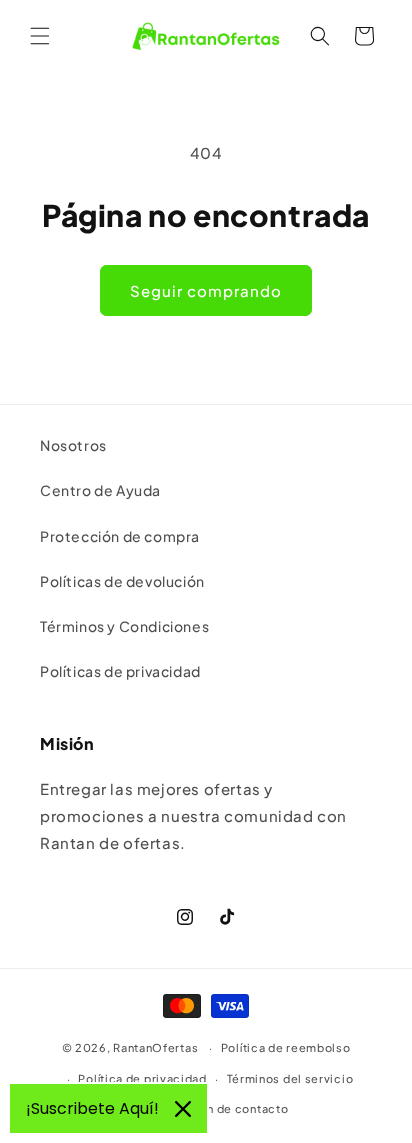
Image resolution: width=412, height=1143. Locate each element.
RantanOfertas (155, 1047)
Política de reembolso (286, 1047)
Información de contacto (215, 1108)
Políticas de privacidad (120, 671)
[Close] (183, 1109)
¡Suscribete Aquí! (92, 1108)
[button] (40, 36)
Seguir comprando (206, 290)
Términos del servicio (290, 1078)
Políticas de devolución (122, 581)
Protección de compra (120, 536)
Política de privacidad (142, 1078)
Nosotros (73, 445)
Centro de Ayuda (100, 490)
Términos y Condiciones (124, 626)
